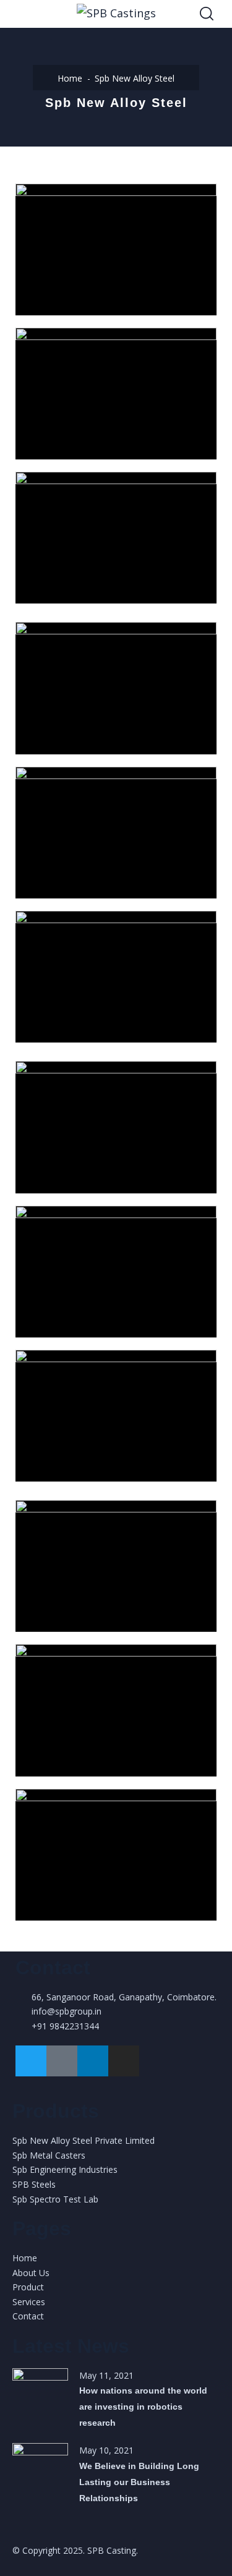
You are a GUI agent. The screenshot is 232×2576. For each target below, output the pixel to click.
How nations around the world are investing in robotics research (143, 2407)
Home (70, 78)
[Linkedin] (93, 2061)
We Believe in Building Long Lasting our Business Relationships (139, 2482)
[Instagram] (124, 2061)
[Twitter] (31, 2061)
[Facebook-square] (62, 2061)
